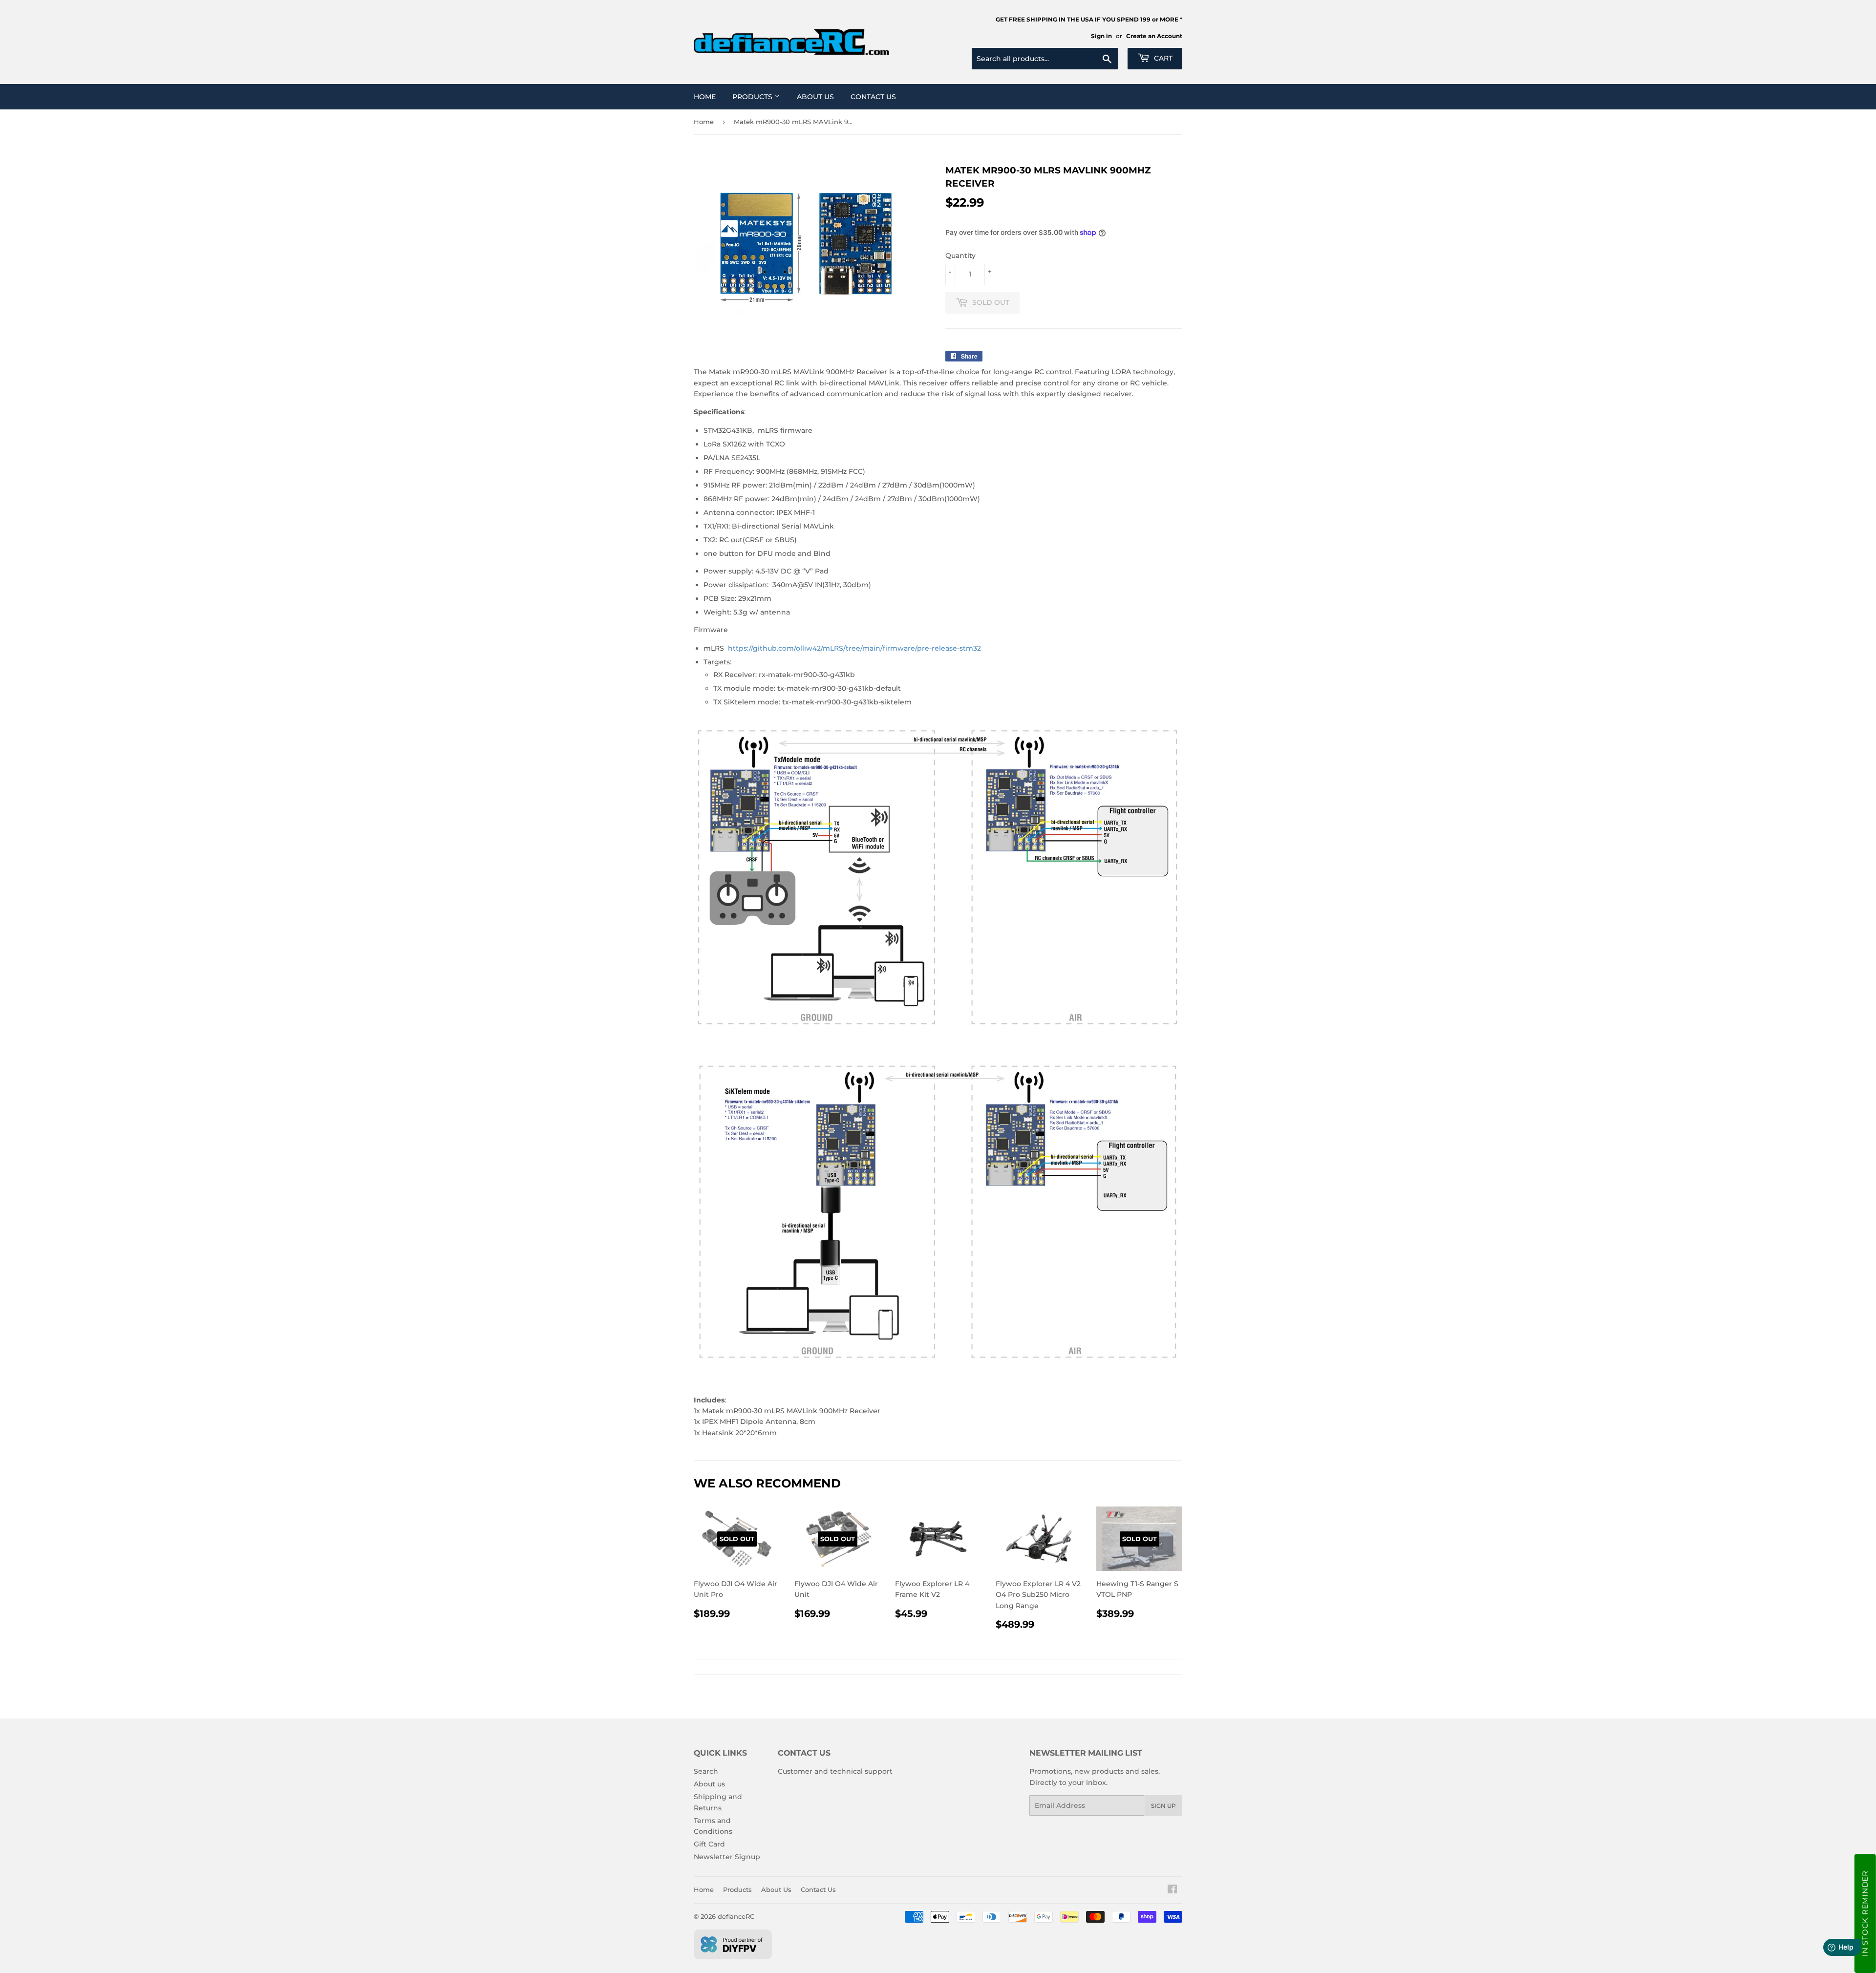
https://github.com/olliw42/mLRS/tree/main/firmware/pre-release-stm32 (854, 648)
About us (709, 1784)
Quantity (960, 255)
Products (753, 97)
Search (706, 1771)
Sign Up (1163, 1806)
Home (705, 97)
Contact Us (873, 97)
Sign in (1101, 36)
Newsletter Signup (727, 1857)
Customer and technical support (835, 1771)
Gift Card (709, 1844)
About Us (815, 97)
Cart (1162, 58)
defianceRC (736, 1916)
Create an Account (1154, 36)
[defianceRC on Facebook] (1172, 1890)
